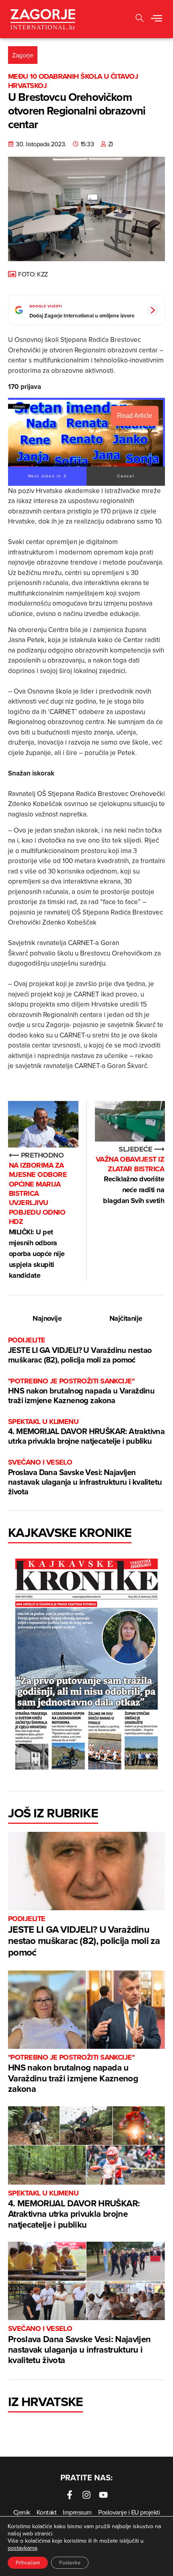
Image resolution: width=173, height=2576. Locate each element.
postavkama (22, 2548)
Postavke (70, 2563)
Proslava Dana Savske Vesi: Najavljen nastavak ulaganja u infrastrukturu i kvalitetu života (85, 1477)
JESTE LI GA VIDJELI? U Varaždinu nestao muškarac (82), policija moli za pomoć (80, 1350)
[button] (157, 19)
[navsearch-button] (140, 19)
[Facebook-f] (70, 2495)
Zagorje (23, 55)
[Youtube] (103, 2495)
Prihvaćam (28, 2563)
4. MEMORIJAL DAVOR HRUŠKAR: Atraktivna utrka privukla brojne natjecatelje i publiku (86, 1432)
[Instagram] (86, 2495)
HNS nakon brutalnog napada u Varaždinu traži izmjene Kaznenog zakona (81, 1391)
